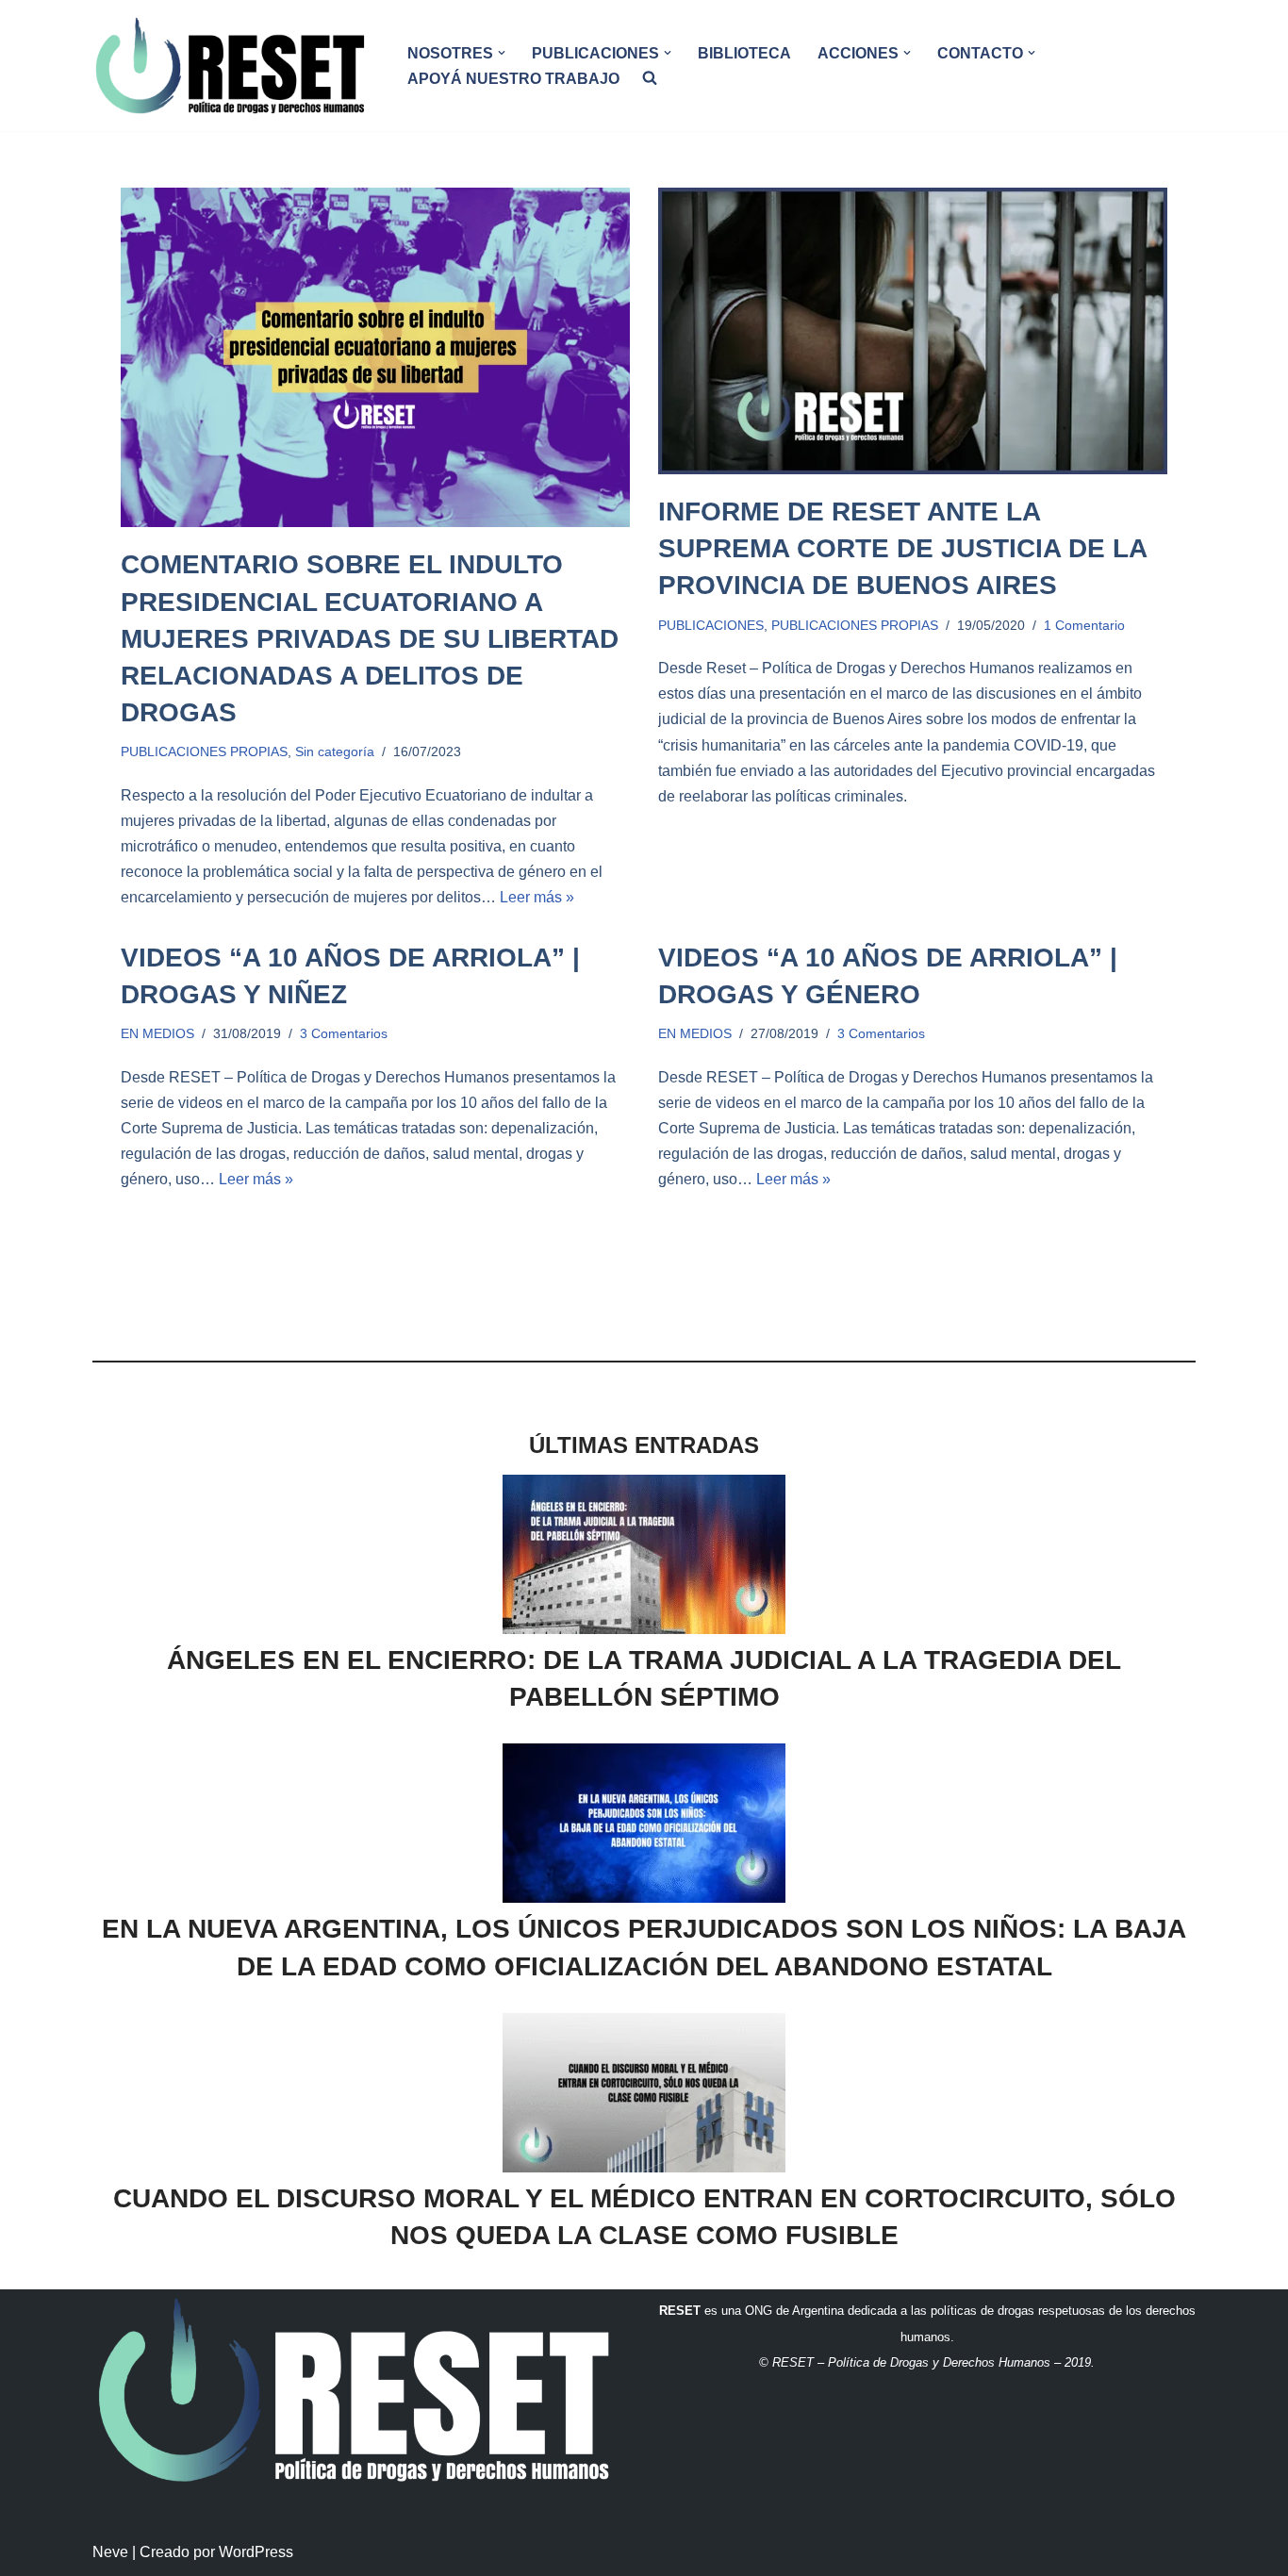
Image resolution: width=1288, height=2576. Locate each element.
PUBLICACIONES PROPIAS (204, 751)
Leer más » (537, 897)
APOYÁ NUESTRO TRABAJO (513, 79)
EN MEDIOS (157, 1033)
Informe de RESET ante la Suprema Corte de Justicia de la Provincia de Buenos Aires (902, 548)
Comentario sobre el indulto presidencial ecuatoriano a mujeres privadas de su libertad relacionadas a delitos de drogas (370, 638)
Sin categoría (335, 751)
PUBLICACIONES (711, 625)
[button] (502, 53)
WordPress (256, 2552)
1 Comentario (1084, 625)
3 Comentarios (344, 1033)
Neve (110, 2552)
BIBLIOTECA (744, 53)
